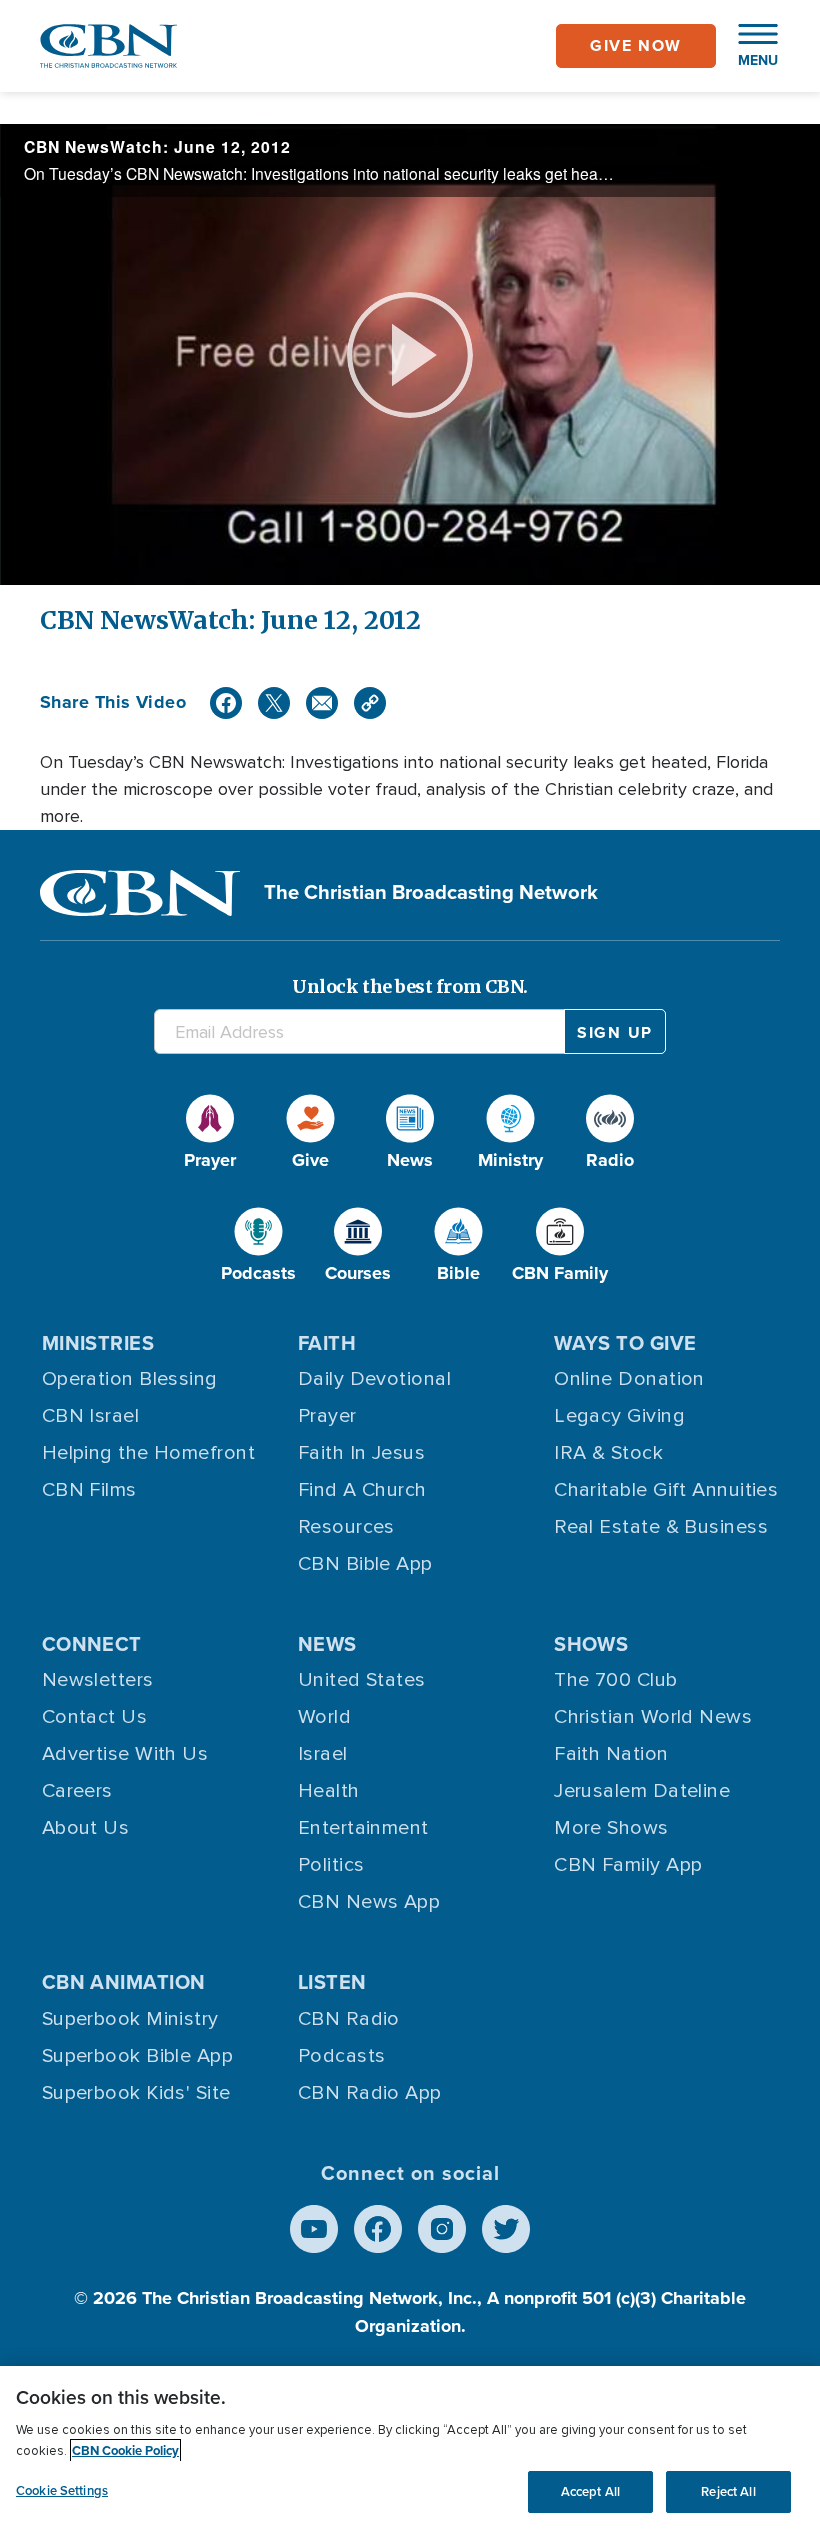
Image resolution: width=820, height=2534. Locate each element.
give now (636, 45)
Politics (331, 1865)
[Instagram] (442, 2229)
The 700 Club (615, 1680)
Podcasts (342, 2056)
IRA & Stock (608, 1453)
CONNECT (92, 1644)
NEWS (327, 1644)
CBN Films (89, 1490)
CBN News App (369, 1902)
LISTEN (332, 1982)
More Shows (611, 1828)
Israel (323, 1754)
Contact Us (95, 1717)
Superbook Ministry (130, 2019)
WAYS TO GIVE (625, 1343)
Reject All (728, 2491)
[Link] (370, 703)
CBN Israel (91, 1416)
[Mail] (322, 703)
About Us (86, 1828)
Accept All (590, 2491)
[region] (410, 2450)
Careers (77, 1791)
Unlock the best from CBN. (410, 986)
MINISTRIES (98, 1343)
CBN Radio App (370, 2093)
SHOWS (591, 1644)
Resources (346, 1527)
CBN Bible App (365, 1564)
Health (329, 1791)
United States (362, 1680)
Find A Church (362, 1490)
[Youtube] (314, 2229)
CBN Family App (628, 1865)
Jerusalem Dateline (642, 1791)
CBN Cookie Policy (125, 2450)
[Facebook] (226, 703)
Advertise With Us (125, 1754)
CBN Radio (349, 2019)
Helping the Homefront (148, 1453)
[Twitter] (274, 703)
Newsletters (98, 1680)
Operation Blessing (130, 1379)
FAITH (327, 1343)
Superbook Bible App (138, 2056)
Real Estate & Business (661, 1527)
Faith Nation (611, 1754)
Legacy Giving (619, 1416)
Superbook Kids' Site (136, 2093)
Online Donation (629, 1379)
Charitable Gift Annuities (666, 1490)
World (324, 1717)
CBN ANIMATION (124, 1982)
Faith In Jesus (361, 1453)
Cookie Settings (62, 2490)
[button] (748, 46)
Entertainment (363, 1828)
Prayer (327, 1416)
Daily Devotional (374, 1379)
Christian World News (653, 1717)
